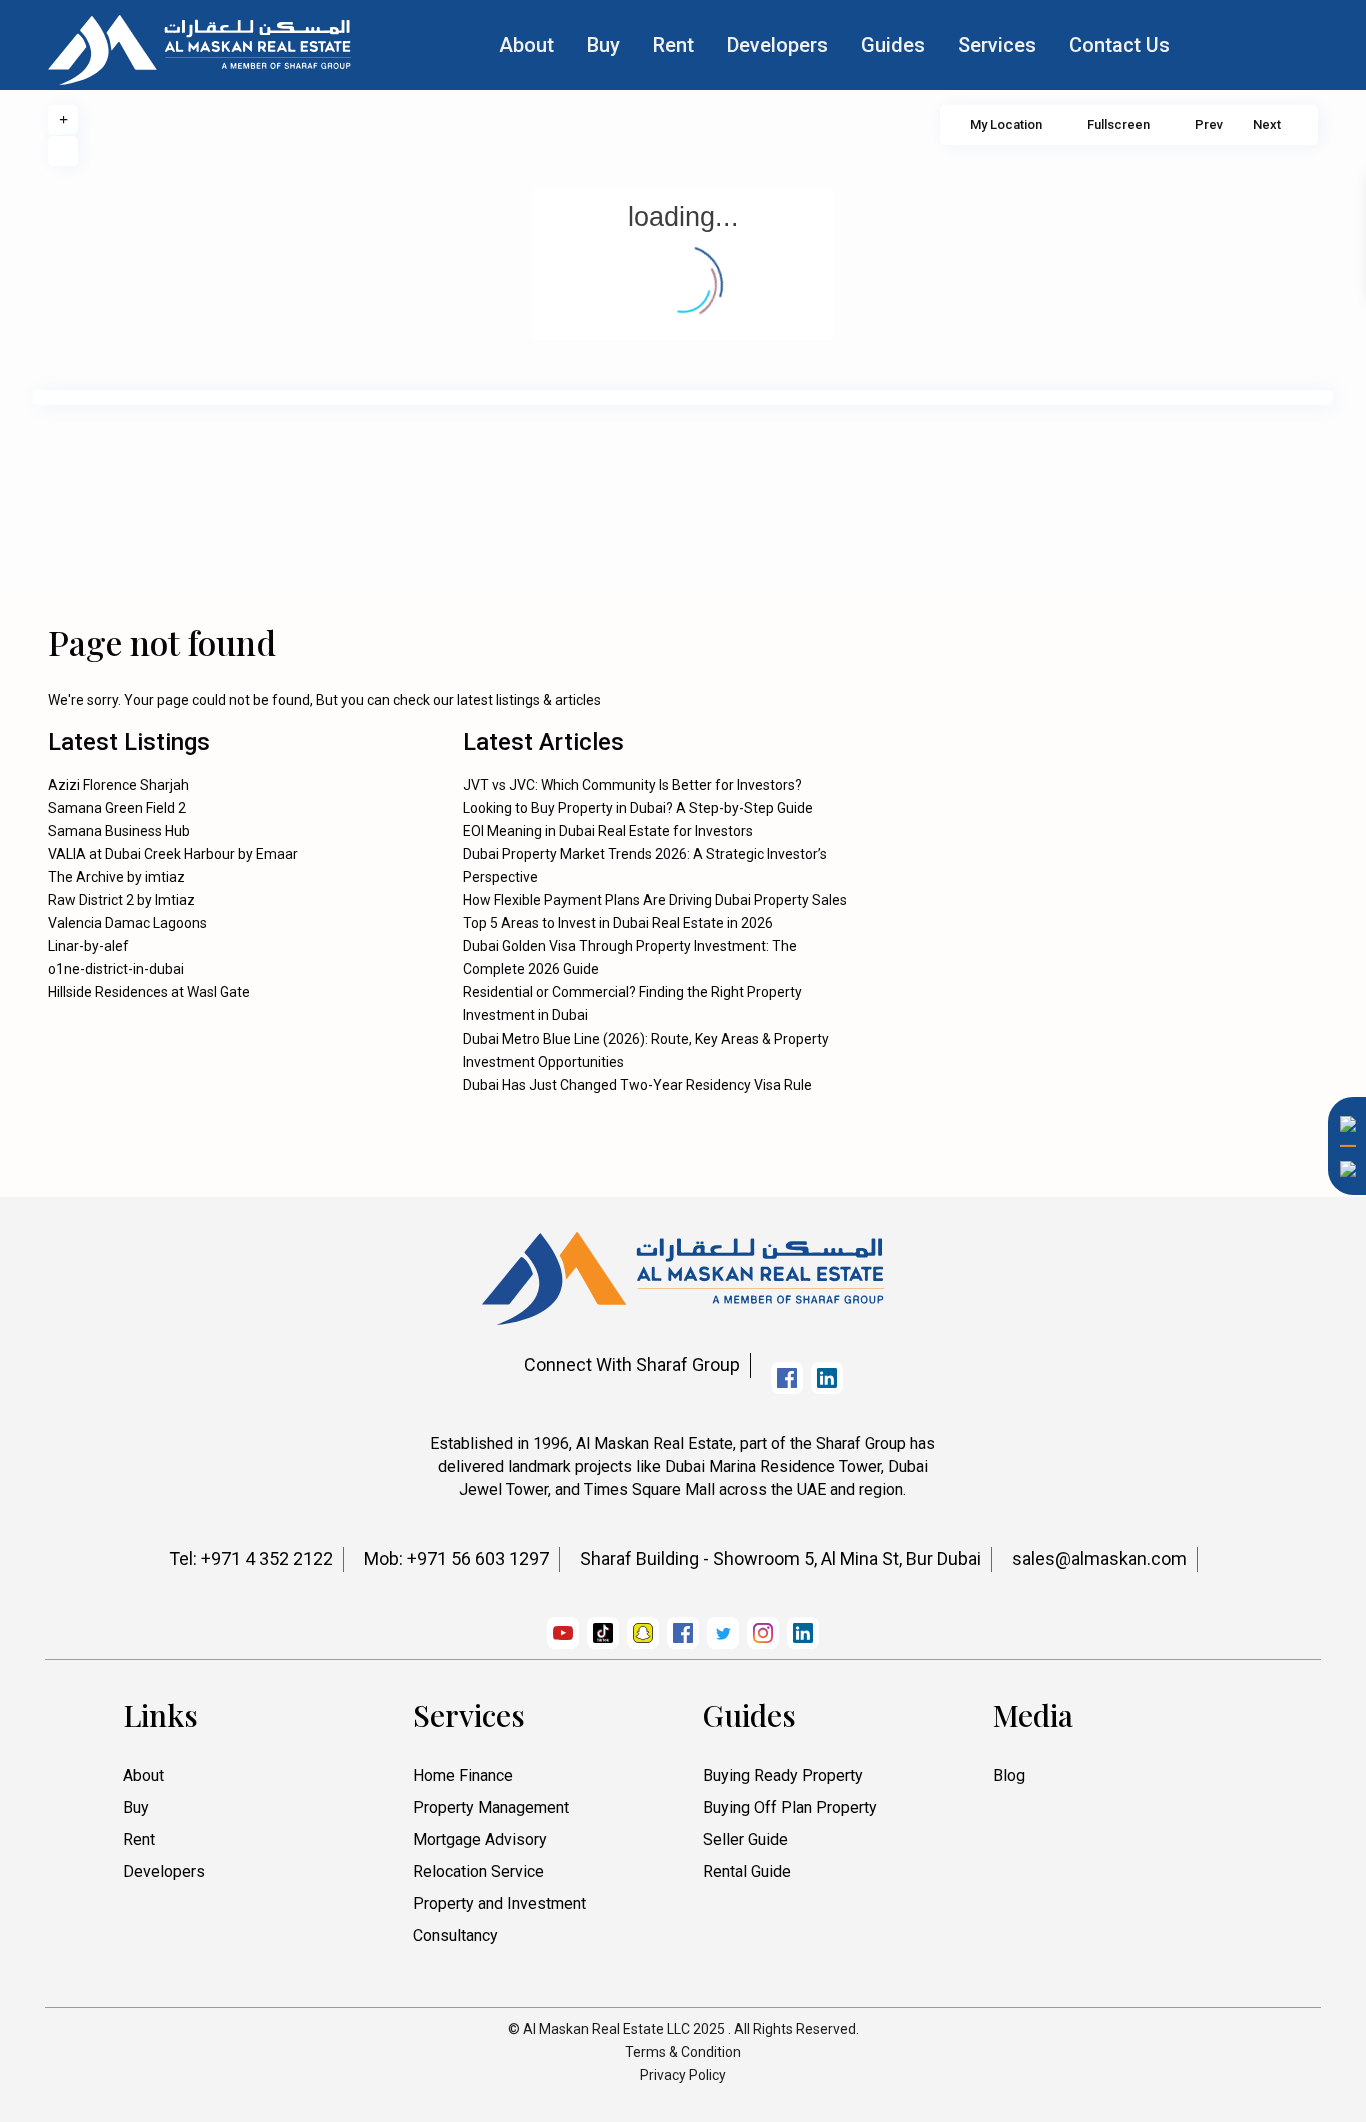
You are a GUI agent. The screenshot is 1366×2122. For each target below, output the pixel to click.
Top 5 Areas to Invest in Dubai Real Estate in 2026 (618, 923)
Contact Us (1119, 45)
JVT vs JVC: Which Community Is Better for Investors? (632, 785)
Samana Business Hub (119, 831)
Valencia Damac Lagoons (127, 923)
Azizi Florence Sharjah (118, 785)
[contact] (1341, 1435)
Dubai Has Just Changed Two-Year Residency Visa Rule (637, 1085)
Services (997, 45)
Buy (603, 45)
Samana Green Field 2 (117, 808)
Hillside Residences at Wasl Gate (149, 992)
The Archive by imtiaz (116, 877)
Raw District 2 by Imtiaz (121, 900)
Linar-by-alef (88, 946)
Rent (673, 45)
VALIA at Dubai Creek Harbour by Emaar (173, 854)
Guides (893, 45)
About (526, 45)
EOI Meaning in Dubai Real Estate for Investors (608, 831)
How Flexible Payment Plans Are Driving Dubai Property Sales (655, 900)
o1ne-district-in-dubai (116, 969)
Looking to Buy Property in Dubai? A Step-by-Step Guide (638, 808)
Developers (777, 45)
